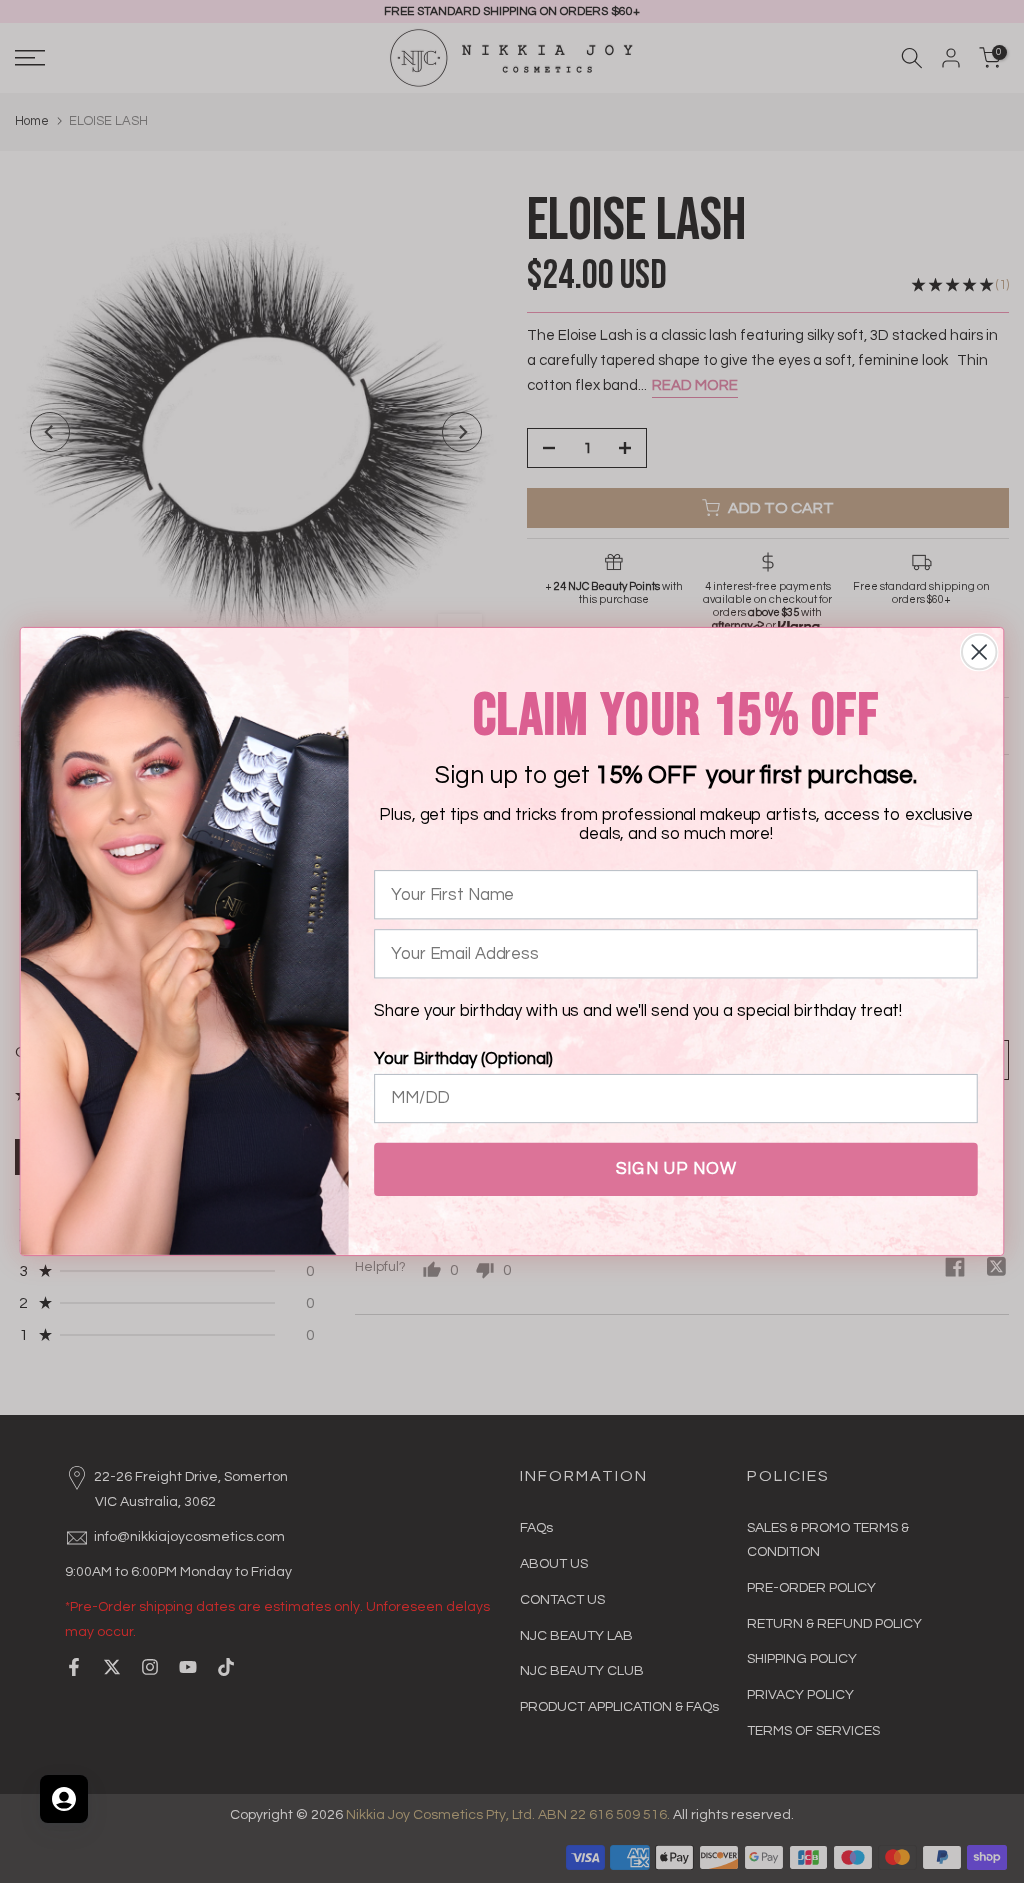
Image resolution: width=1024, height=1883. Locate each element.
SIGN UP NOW (676, 1169)
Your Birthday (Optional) (463, 1059)
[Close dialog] (979, 652)
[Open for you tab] (64, 1799)
